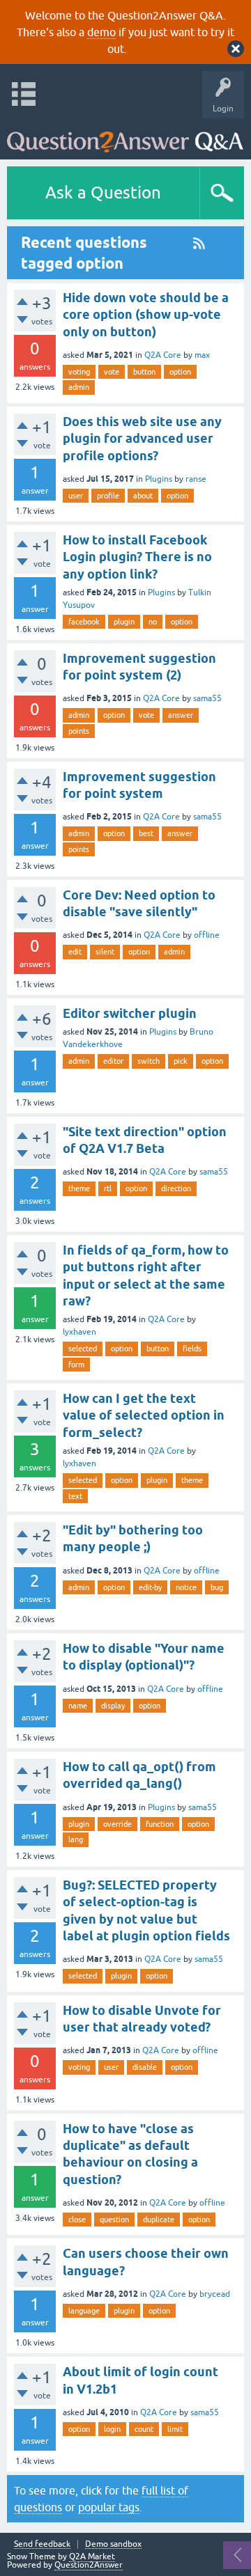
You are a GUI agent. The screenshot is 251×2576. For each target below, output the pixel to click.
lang (76, 1839)
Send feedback (42, 2544)
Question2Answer (89, 2565)
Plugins (159, 479)
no (153, 622)
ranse (196, 479)
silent (105, 952)
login (112, 2429)
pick (181, 1061)
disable (145, 2067)
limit (175, 2429)
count (144, 2429)
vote (112, 372)
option (180, 372)
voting (79, 372)
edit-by (150, 1587)
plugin (124, 622)
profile (108, 496)
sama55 (207, 698)
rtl (108, 1188)
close (77, 2220)
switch (149, 1061)
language (84, 2311)
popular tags (109, 2507)
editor (113, 1061)
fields (192, 1349)
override (117, 1824)
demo (101, 32)
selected (83, 1349)
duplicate (159, 2220)
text (75, 1496)
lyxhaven (79, 1332)
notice (186, 1587)
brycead (215, 2294)
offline (207, 935)
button (144, 372)
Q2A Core (163, 355)
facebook (84, 622)
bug (217, 1587)
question (114, 2220)
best (146, 833)
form (76, 1365)
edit (75, 952)
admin (79, 387)
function (160, 1824)
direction (176, 1188)
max (202, 355)
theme (79, 1188)
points (79, 731)
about (143, 496)
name (78, 1706)
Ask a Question (103, 193)
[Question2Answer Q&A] (125, 135)
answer (181, 715)
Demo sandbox (113, 2544)
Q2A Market (92, 2557)
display (113, 1706)
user (76, 496)
